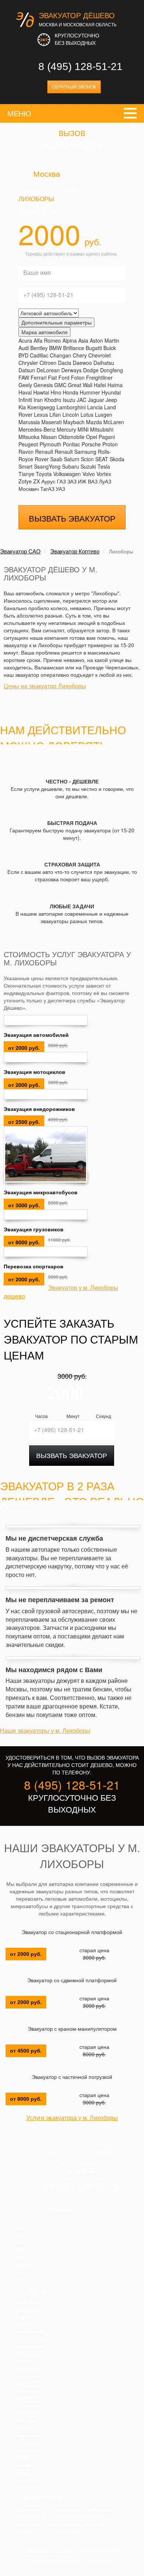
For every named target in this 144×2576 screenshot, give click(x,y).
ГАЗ (61, 481)
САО (20, 2228)
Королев (25, 2369)
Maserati (52, 422)
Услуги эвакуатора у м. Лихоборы (72, 2118)
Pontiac (71, 444)
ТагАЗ (47, 489)
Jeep (111, 400)
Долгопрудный (32, 2339)
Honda (71, 392)
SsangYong (47, 466)
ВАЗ (93, 481)
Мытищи (25, 2420)
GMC (60, 385)
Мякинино (27, 2391)
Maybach (74, 422)
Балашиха (27, 2309)
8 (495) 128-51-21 (80, 66)
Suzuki (88, 466)
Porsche (91, 444)
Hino (56, 392)
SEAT (102, 459)
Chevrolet (100, 355)
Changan (61, 355)
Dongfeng (112, 370)
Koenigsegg (41, 407)
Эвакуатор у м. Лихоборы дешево (61, 1292)
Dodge (91, 370)
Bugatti (94, 348)
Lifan (55, 415)
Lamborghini (71, 407)
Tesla (104, 466)
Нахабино (27, 2428)
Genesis (43, 385)
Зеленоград (29, 2361)
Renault (44, 452)
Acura (25, 340)
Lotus (87, 415)
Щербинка (27, 2487)
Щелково (25, 2480)
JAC (82, 400)
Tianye (26, 474)
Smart (25, 466)
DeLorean (48, 370)
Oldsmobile (71, 437)
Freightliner (99, 377)
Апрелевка (28, 2302)
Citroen (48, 363)
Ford (64, 377)
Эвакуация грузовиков (34, 1229)
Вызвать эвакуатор (72, 518)
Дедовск (25, 2324)
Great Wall (80, 385)
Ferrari (39, 377)
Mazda (94, 422)
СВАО (22, 2236)
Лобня (22, 2398)
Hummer (90, 392)
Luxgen (104, 415)
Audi (24, 348)
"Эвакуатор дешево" (48, 2550)
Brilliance (74, 348)
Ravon (26, 452)
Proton (110, 444)
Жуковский (28, 2354)
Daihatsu (104, 363)
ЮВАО (23, 2250)
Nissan (49, 437)
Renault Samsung (76, 452)
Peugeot (28, 444)
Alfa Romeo (47, 340)
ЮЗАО (23, 2265)
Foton (78, 377)
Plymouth (50, 444)
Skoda (117, 459)
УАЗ (60, 489)
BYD (23, 355)
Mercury (66, 429)
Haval (25, 392)
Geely (25, 385)
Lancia (95, 407)
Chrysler (28, 363)
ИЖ (82, 481)
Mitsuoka (29, 437)
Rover (42, 459)
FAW (24, 377)
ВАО (20, 2243)
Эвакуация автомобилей (36, 1035)
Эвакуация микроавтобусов (41, 1192)
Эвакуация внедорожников (39, 1109)
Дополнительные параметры (56, 322)
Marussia (29, 422)
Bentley (39, 348)
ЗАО (20, 2273)
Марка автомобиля (44, 332)
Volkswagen (67, 474)
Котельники (29, 2376)
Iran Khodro (47, 400)
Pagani (107, 437)
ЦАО (20, 2221)
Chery (80, 355)
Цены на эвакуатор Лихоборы (45, 686)
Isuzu (69, 400)
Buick (110, 348)
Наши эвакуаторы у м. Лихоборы (45, 1731)
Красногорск (30, 2383)
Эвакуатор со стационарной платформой (72, 1932)
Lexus (41, 415)
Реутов (23, 2457)
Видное (24, 2317)
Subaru (71, 466)
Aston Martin (104, 340)
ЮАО (21, 2258)
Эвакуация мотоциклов (35, 1072)
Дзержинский (30, 2332)
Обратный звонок (74, 87)
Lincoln (71, 415)
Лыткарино (28, 2406)
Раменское (28, 2450)
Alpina (70, 340)
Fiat (52, 377)
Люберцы (26, 2413)
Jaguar (96, 400)
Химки (22, 2472)
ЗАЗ (72, 481)
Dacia (65, 363)
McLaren (114, 422)
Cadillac (39, 355)
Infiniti (25, 400)
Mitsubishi (102, 429)
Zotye (25, 481)
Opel (92, 437)
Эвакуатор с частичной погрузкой (72, 2077)
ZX (37, 481)
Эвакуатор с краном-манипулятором (72, 2029)
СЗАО (22, 2280)
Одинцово (27, 2435)
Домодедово (30, 2346)
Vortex (104, 474)
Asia (83, 340)
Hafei (100, 385)
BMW (55, 348)
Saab (56, 459)
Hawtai (41, 392)
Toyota (44, 474)
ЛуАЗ (105, 481)
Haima (115, 385)
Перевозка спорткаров (34, 1266)
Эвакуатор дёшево (77, 16)
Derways (71, 370)
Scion (87, 459)
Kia (22, 407)
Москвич (29, 489)
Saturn (72, 459)
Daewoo (82, 363)
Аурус (48, 481)
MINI (83, 429)
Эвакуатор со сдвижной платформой (72, 1980)
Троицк (23, 2465)
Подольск (26, 2443)
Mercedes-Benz (37, 429)
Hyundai (111, 392)
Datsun (27, 370)
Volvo (89, 474)
